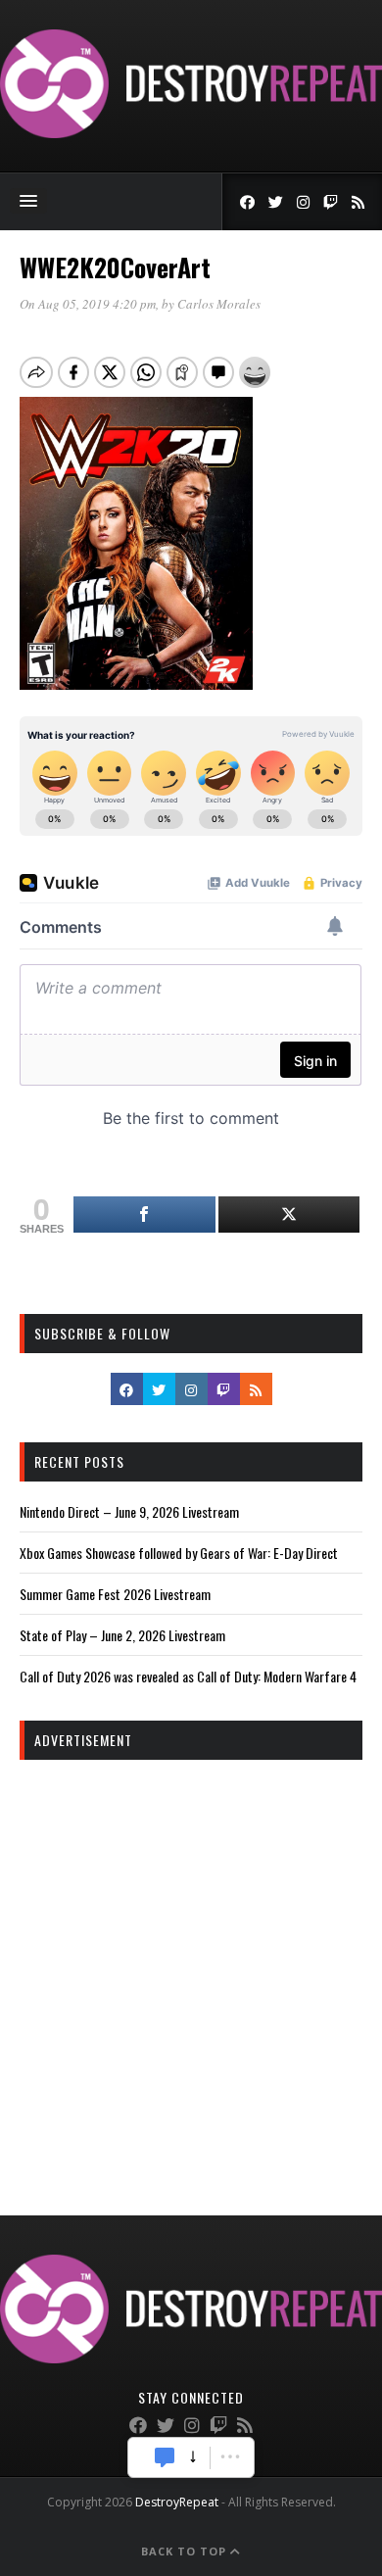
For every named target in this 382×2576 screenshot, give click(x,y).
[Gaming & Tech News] (191, 133)
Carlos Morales (219, 304)
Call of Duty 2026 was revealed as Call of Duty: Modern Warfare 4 (188, 1676)
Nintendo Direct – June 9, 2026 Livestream (129, 1511)
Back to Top (186, 2551)
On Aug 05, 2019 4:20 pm (88, 304)
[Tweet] (289, 1215)
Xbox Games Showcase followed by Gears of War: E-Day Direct (179, 1553)
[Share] (144, 1215)
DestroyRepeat (177, 2502)
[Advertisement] (191, 1970)
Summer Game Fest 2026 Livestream (115, 1594)
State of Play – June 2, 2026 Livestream (122, 1635)
